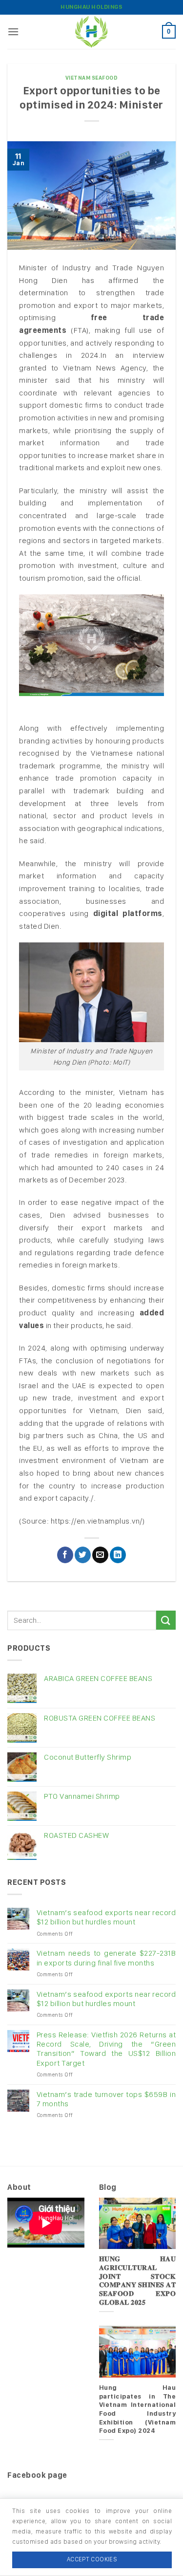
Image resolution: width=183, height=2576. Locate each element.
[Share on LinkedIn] (118, 1555)
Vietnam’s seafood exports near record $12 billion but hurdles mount (106, 1917)
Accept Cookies (92, 2559)
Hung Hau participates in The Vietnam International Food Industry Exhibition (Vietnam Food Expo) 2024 (138, 2409)
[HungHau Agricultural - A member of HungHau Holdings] (92, 32)
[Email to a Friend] (100, 1555)
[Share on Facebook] (65, 1555)
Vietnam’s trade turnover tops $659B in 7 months (106, 2099)
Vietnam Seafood (92, 78)
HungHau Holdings (91, 7)
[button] (13, 32)
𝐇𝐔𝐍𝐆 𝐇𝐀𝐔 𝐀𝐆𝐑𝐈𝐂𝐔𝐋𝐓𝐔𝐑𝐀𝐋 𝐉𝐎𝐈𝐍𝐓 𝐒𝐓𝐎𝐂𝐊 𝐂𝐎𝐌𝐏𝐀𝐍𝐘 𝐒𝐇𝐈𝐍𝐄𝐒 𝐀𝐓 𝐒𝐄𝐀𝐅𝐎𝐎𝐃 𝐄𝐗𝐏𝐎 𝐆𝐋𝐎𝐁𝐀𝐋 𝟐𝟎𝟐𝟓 (138, 2280)
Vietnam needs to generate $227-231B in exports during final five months (106, 1958)
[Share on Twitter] (83, 1555)
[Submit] (166, 1620)
